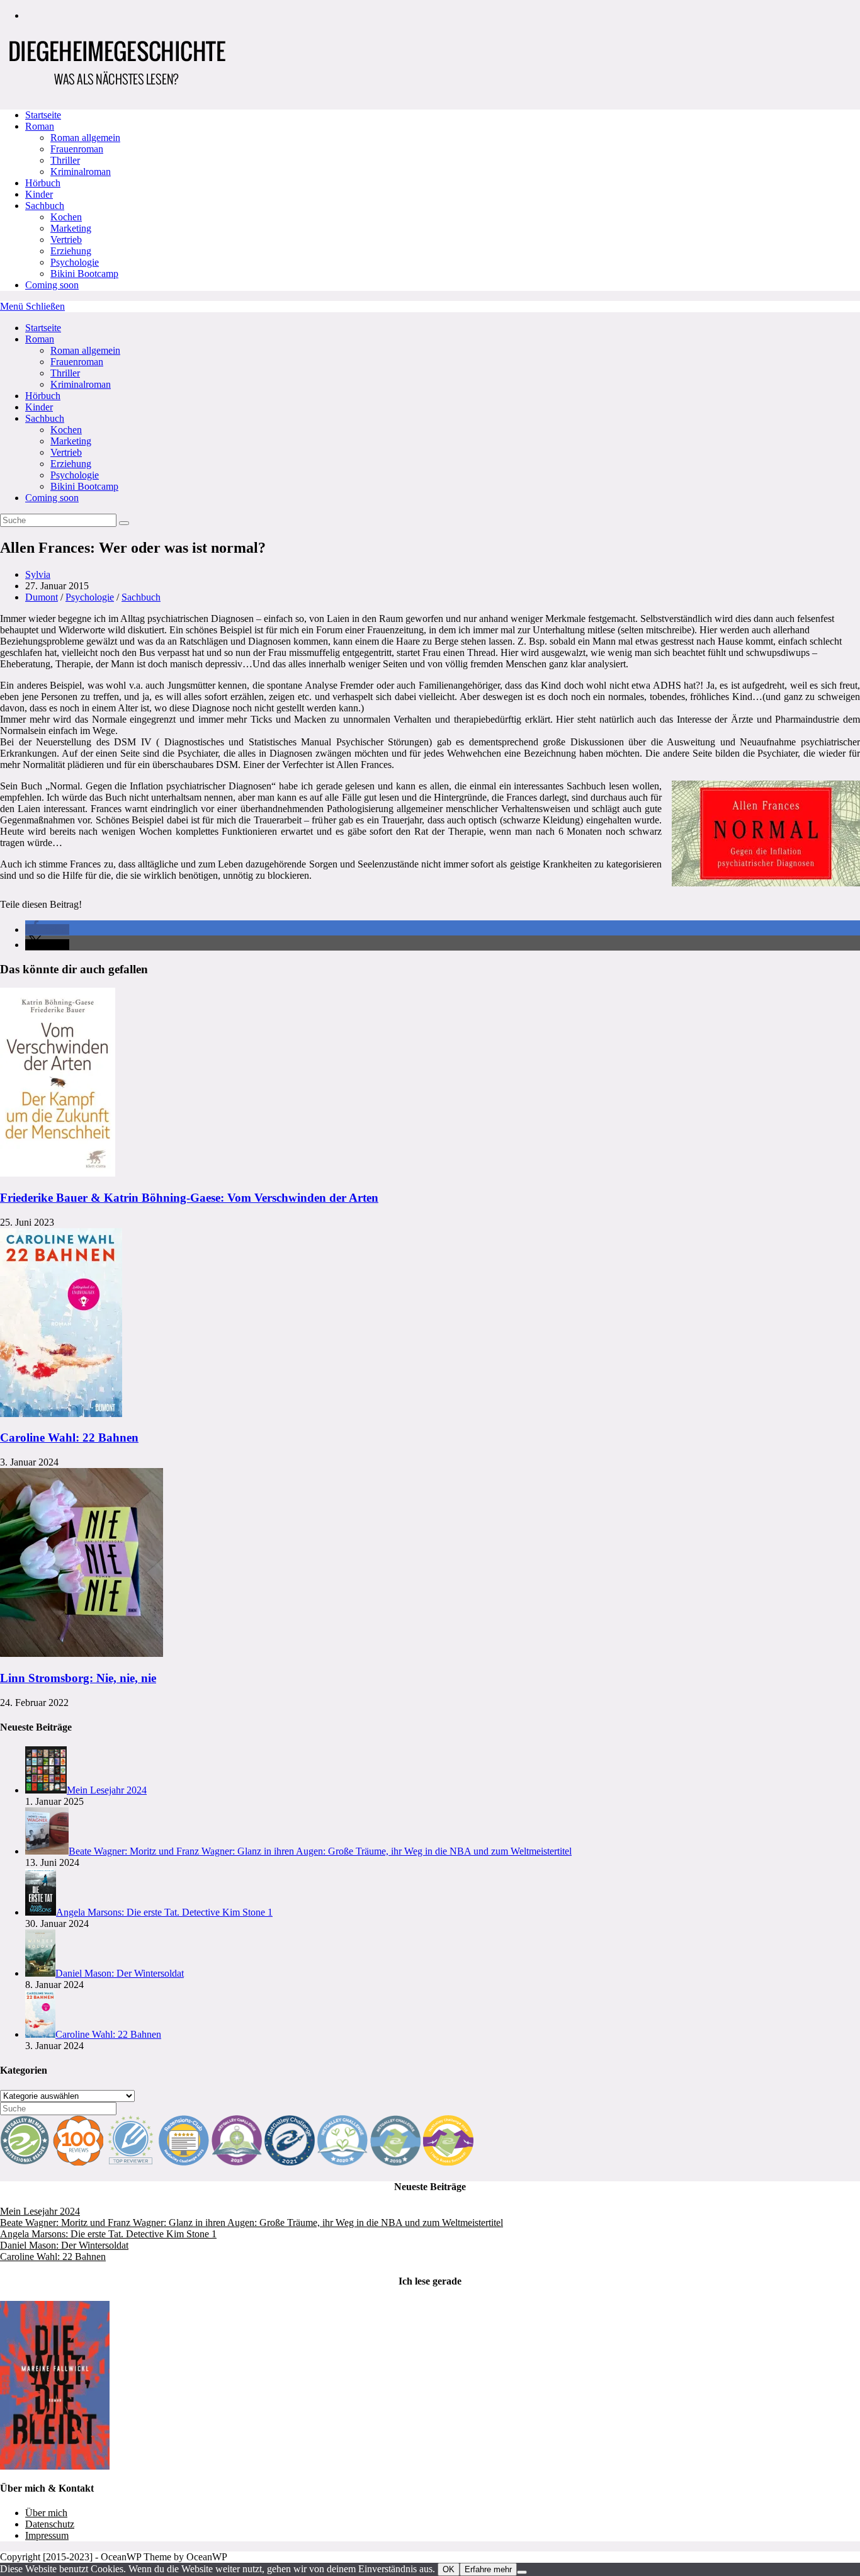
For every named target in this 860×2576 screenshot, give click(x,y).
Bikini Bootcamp (84, 486)
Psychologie (75, 475)
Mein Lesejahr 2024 (40, 2211)
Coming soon (52, 498)
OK (449, 2569)
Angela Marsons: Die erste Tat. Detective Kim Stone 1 (108, 2234)
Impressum (47, 2535)
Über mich (46, 2513)
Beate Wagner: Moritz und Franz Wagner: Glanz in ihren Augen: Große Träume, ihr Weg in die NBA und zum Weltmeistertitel (252, 2223)
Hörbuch (43, 396)
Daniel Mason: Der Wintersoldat (64, 2245)
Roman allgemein (85, 350)
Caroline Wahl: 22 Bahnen (69, 1438)
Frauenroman (77, 362)
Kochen (66, 430)
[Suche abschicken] (124, 523)
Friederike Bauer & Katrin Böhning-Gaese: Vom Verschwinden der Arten (189, 1198)
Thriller (65, 373)
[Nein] (522, 2572)
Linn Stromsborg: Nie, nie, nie (78, 1678)
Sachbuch (45, 418)
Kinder (39, 407)
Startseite (43, 328)
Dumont (42, 597)
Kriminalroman (81, 384)
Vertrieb (66, 452)
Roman (40, 339)
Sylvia (38, 574)
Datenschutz (50, 2524)
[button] (47, 929)
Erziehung (71, 464)
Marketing (71, 441)
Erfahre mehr (488, 2569)
